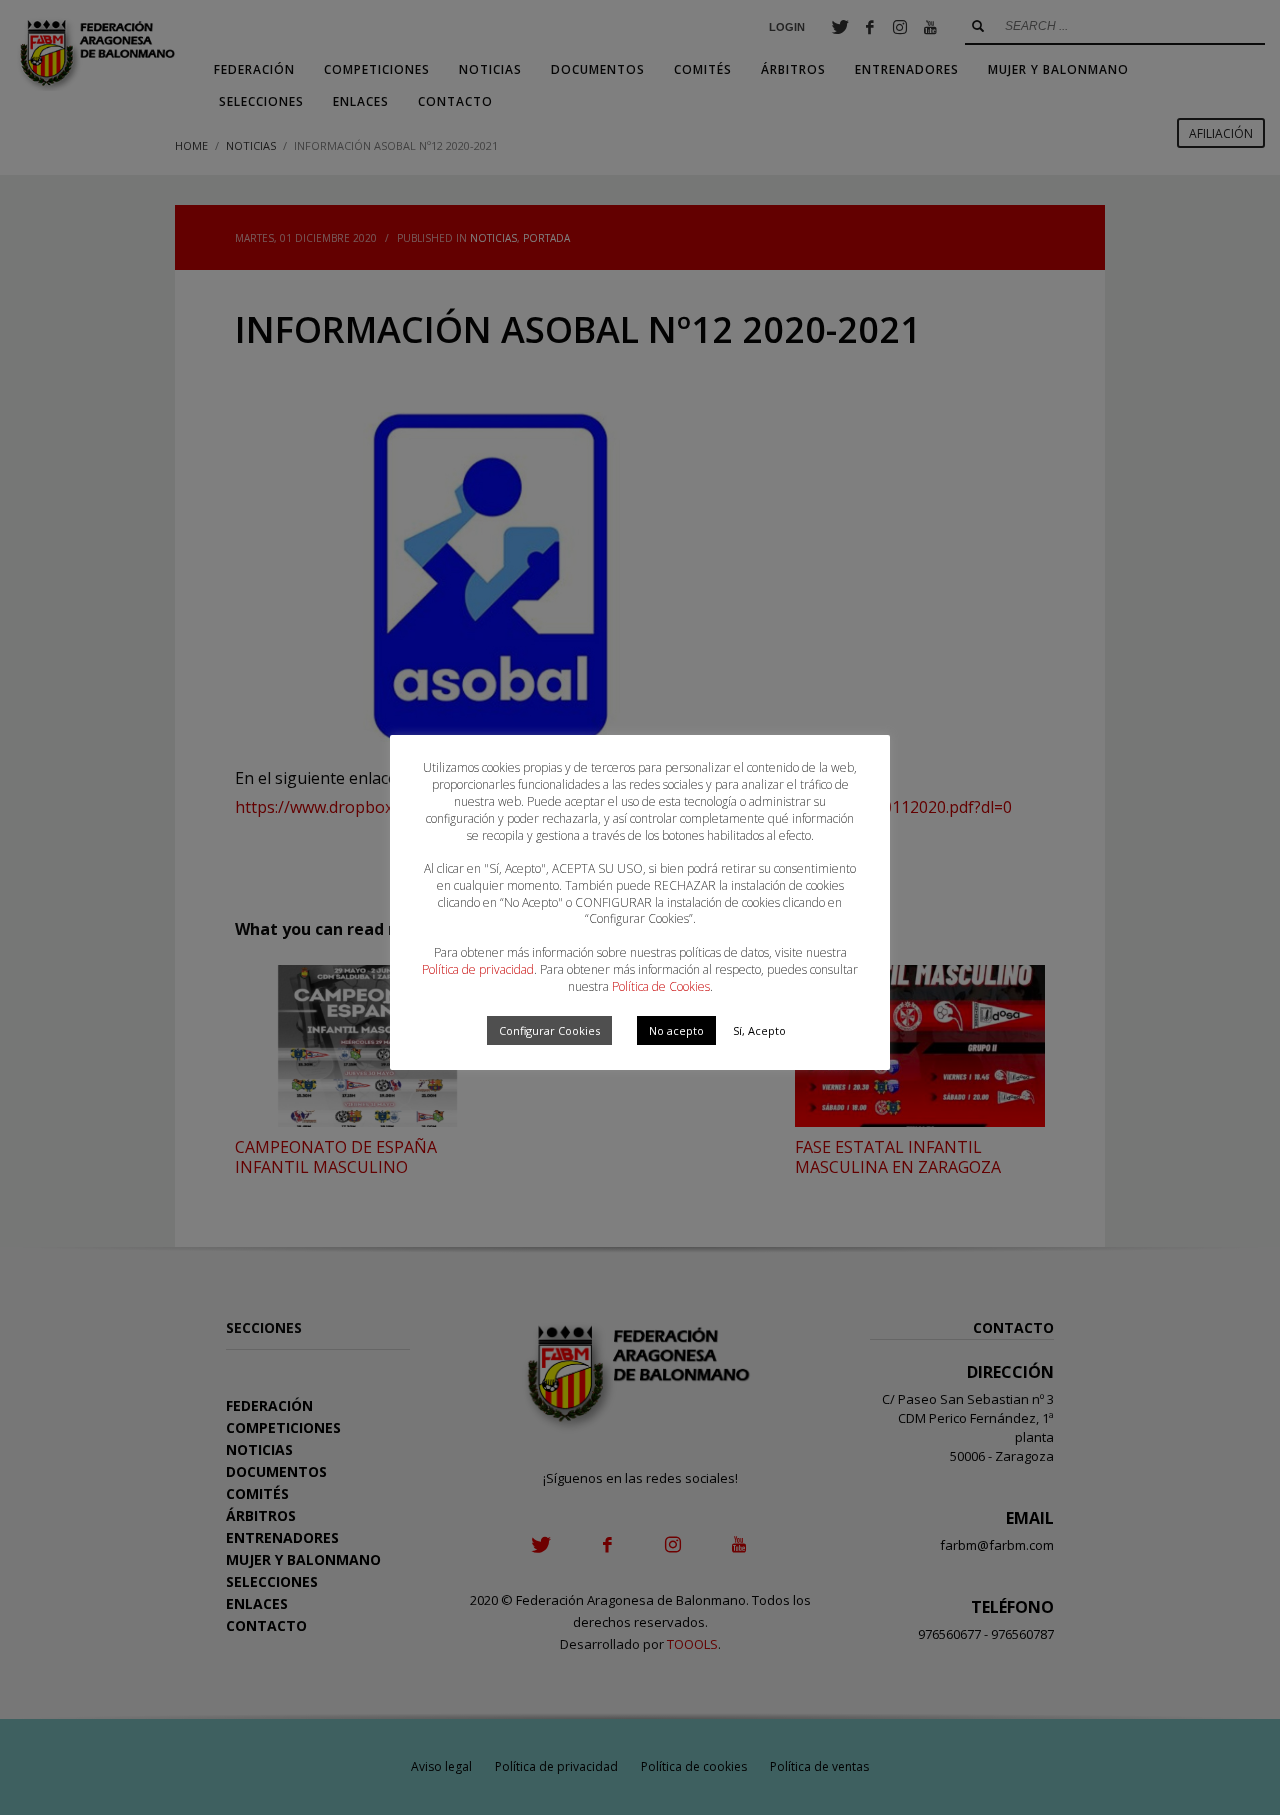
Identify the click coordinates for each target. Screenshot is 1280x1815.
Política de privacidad (478, 969)
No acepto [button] (676, 1030)
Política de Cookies (661, 986)
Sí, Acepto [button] (759, 1030)
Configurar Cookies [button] (549, 1030)
